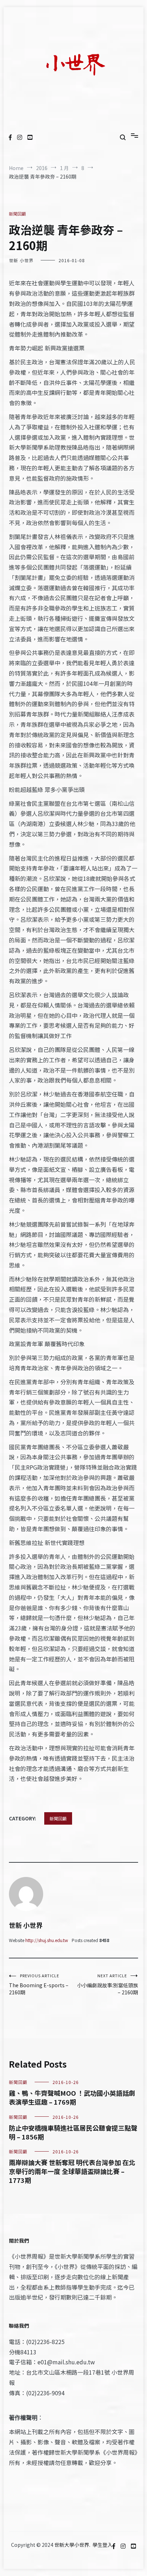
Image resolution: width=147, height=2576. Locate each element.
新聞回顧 (17, 214)
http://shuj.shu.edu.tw (47, 1940)
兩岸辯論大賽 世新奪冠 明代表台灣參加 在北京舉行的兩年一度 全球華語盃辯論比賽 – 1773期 (72, 2171)
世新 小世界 (21, 260)
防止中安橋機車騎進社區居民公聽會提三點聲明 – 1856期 (73, 2132)
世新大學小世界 (72, 2545)
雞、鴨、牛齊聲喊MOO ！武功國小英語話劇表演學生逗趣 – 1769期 (72, 2097)
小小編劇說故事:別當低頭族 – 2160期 (108, 1984)
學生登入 (102, 2545)
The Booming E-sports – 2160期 (39, 1984)
